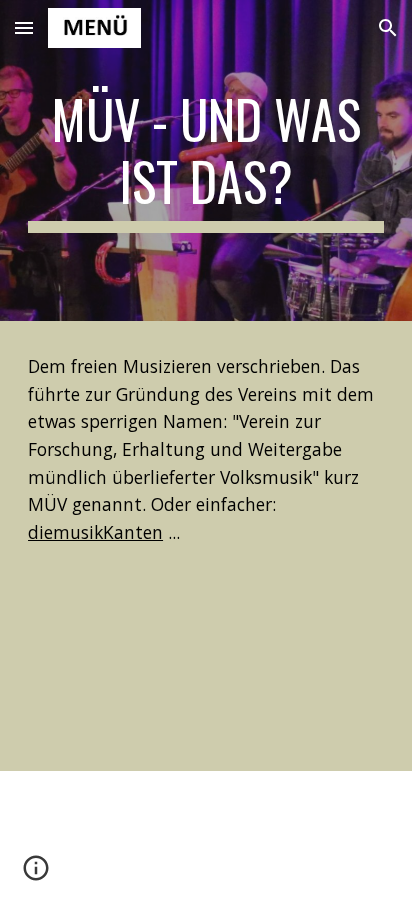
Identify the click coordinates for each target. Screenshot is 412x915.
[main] (206, 160)
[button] (24, 27)
